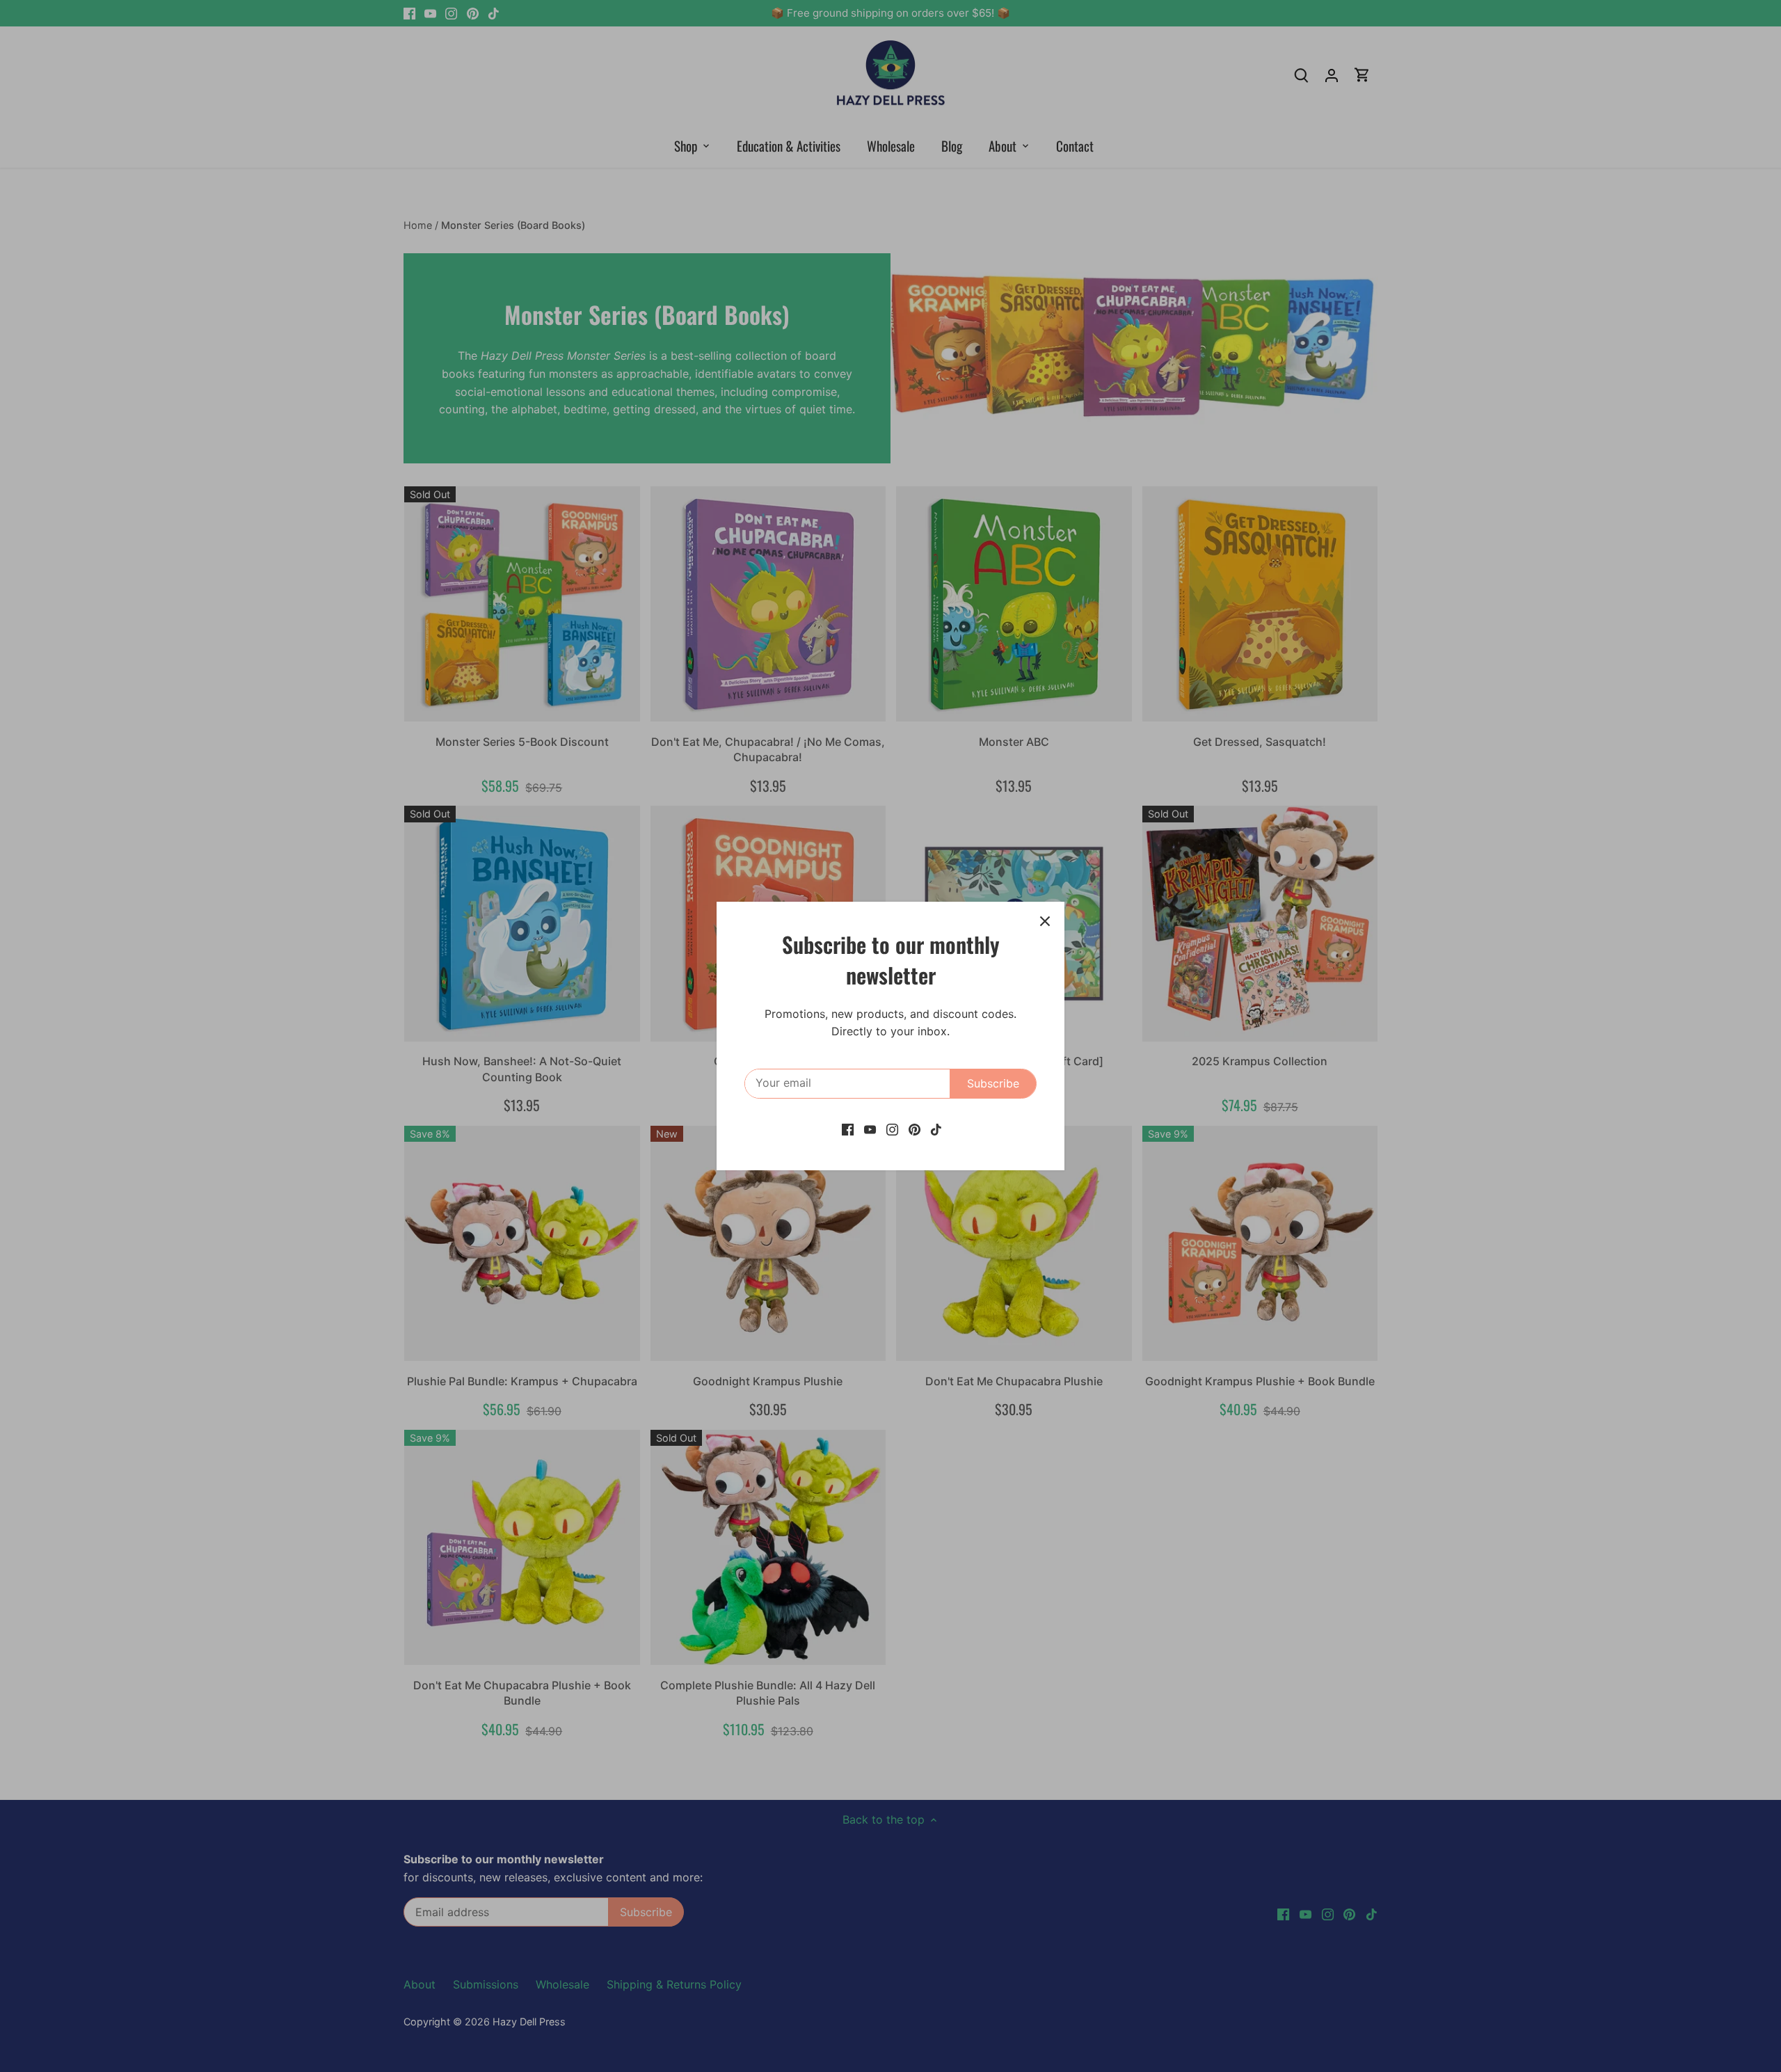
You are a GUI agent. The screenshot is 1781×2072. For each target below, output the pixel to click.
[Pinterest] (915, 1129)
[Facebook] (848, 1129)
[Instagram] (892, 1129)
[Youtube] (870, 1129)
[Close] (1045, 921)
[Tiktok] (936, 1129)
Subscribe (993, 1083)
